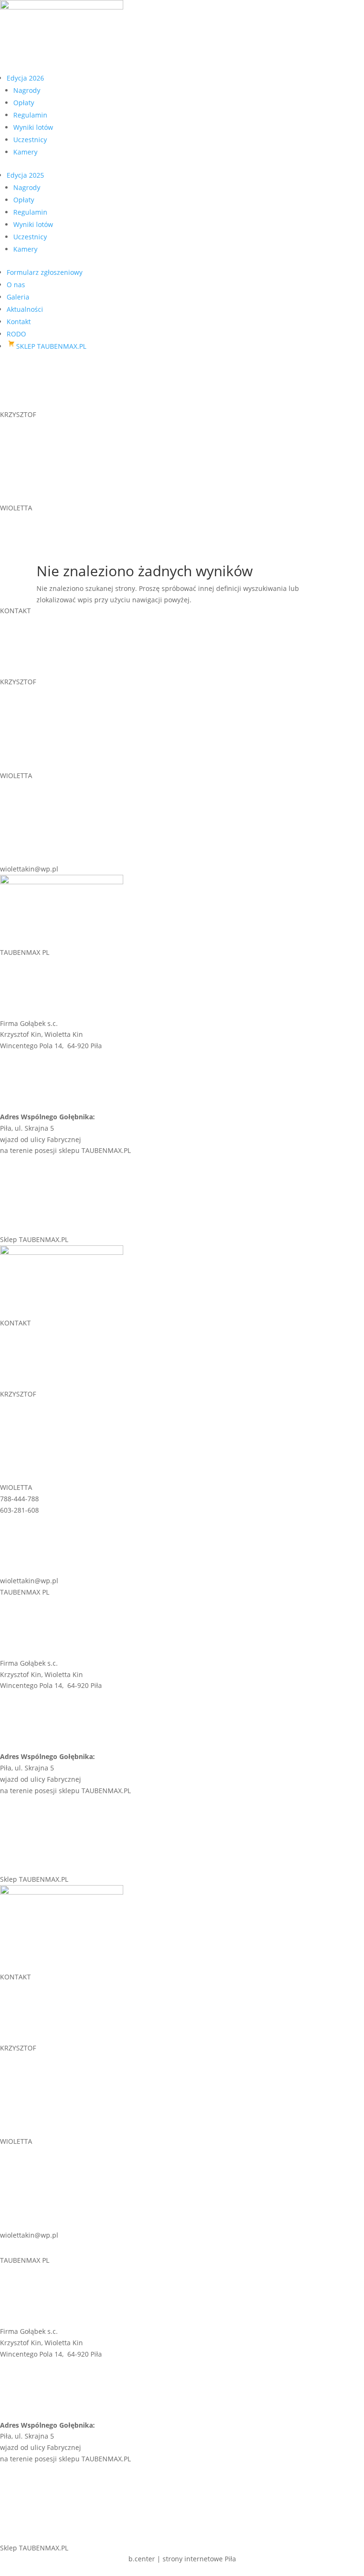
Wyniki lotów (33, 127)
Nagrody (27, 90)
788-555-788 (19, 426)
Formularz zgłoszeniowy (45, 272)
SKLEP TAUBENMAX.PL (51, 346)
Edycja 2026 (25, 78)
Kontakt (19, 322)
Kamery (25, 152)
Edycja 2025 (25, 175)
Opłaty (24, 103)
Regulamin (30, 115)
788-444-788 (19, 519)
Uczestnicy (30, 140)
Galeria (18, 297)
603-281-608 (19, 531)
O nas (16, 285)
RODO (16, 334)
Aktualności (25, 309)
